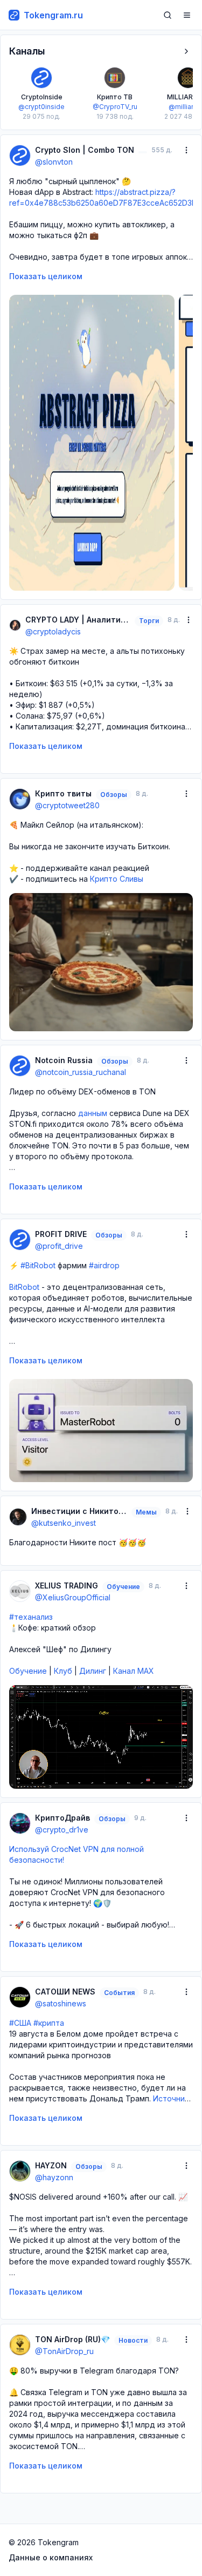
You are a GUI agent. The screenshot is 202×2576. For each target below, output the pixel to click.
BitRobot (24, 1287)
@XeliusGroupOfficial (73, 1597)
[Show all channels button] (186, 51)
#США (20, 2023)
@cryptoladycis (53, 631)
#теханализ (31, 1617)
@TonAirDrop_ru (64, 2351)
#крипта (49, 2023)
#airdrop (104, 1265)
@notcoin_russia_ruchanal (81, 1072)
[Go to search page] (168, 15)
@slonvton (54, 162)
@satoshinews (61, 2003)
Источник (171, 2098)
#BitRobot (38, 1265)
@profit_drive (59, 1246)
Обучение (28, 1671)
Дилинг (93, 1671)
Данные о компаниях (51, 2557)
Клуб (63, 1671)
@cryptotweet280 (67, 805)
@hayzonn (54, 2177)
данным (93, 1113)
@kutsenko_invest (64, 1523)
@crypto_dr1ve (62, 1830)
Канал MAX (134, 1671)
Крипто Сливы (117, 879)
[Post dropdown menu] (186, 150)
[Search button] (168, 15)
